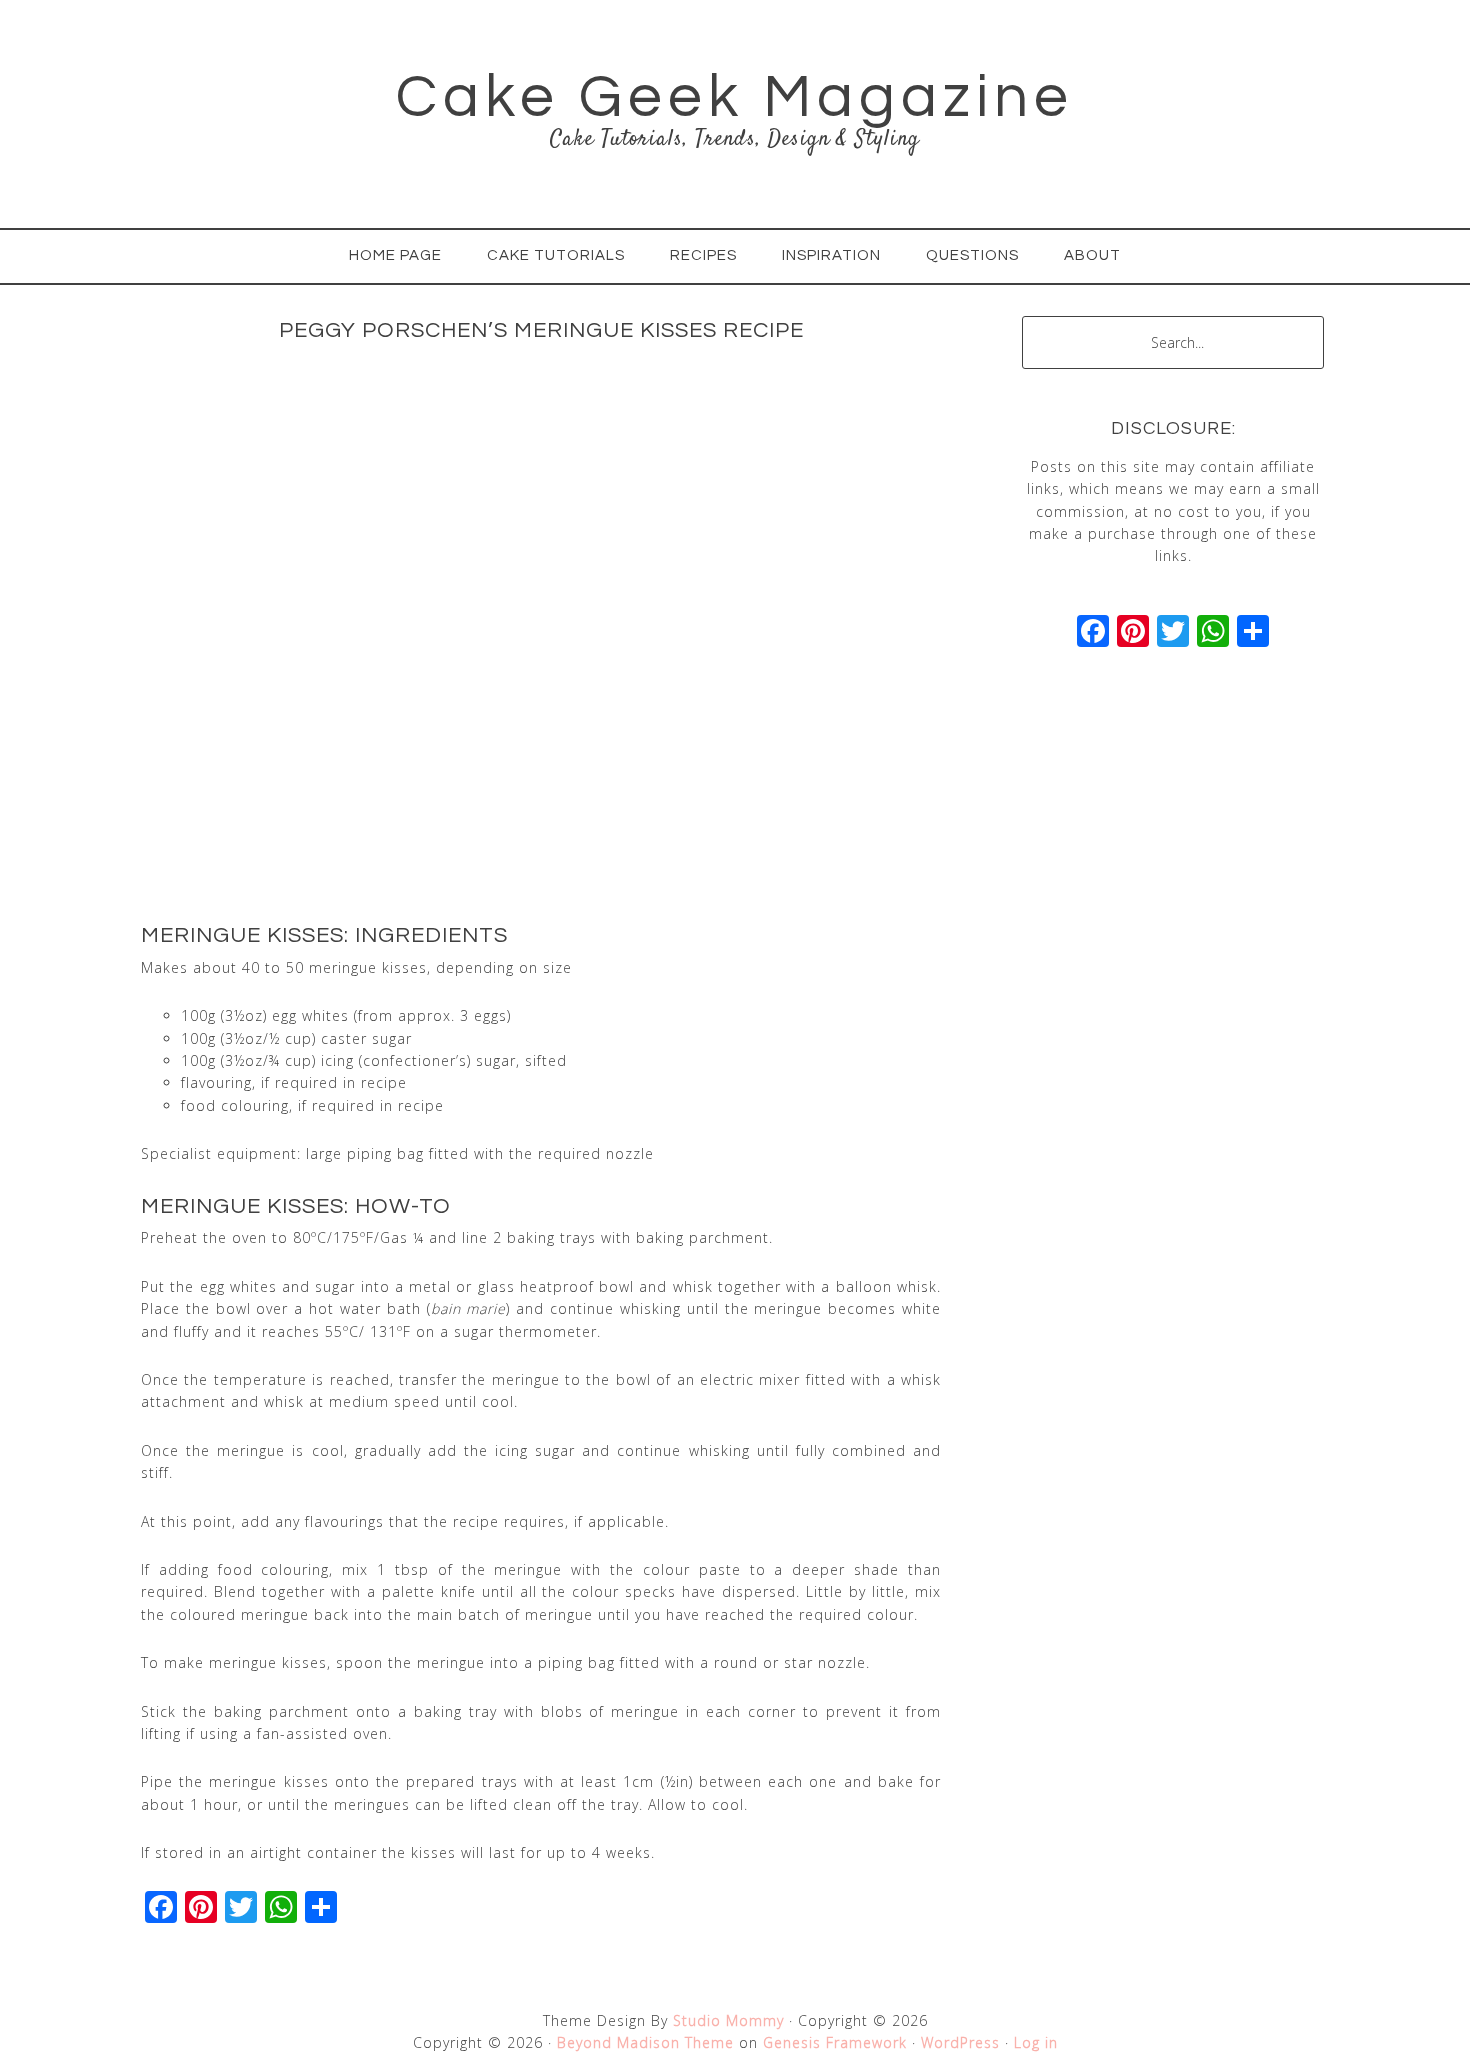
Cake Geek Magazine (735, 98)
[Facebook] (1093, 633)
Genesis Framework (835, 2042)
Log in (1036, 2042)
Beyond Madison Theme (645, 2042)
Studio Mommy (728, 2020)
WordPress (960, 2042)
